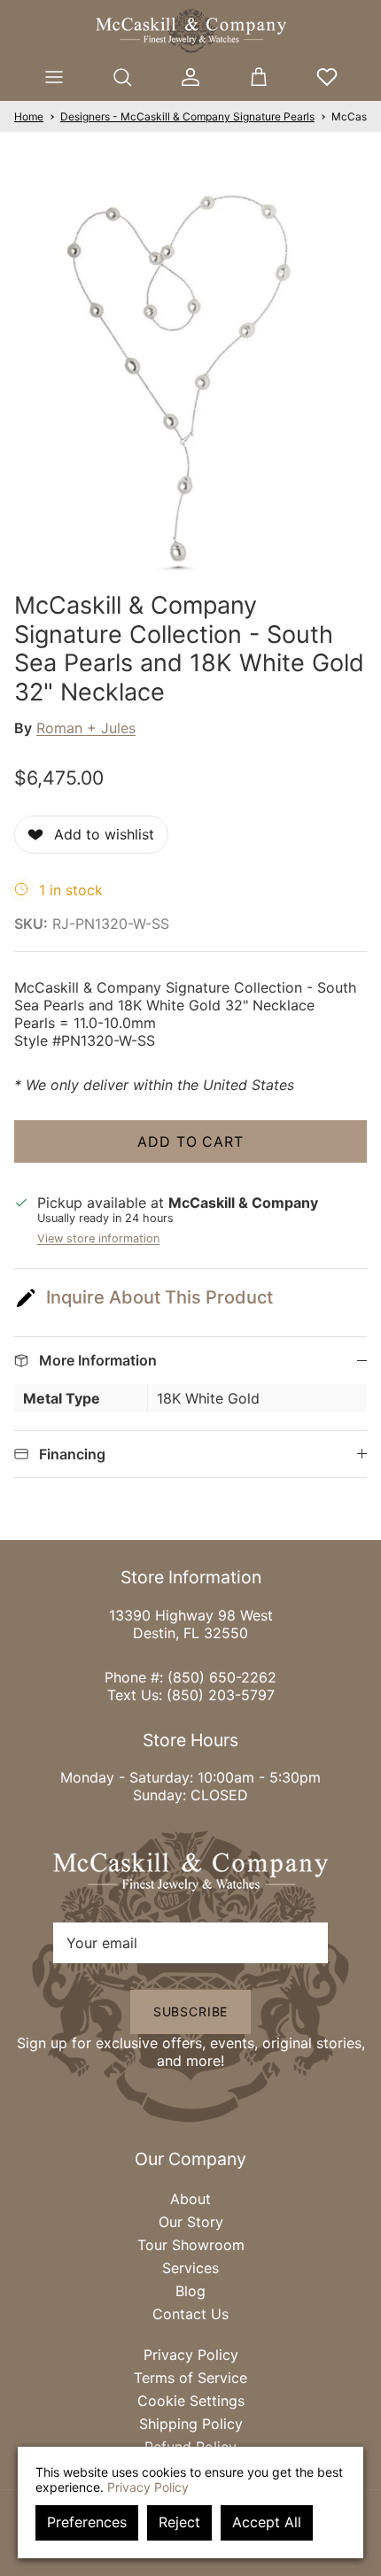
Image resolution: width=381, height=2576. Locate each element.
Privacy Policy (191, 2355)
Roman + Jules (86, 728)
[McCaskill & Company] (191, 31)
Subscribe (191, 2011)
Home (29, 116)
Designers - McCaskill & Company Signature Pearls (187, 116)
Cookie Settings (191, 2401)
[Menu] (54, 77)
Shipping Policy (191, 2424)
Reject (179, 2522)
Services (190, 2268)
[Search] (123, 77)
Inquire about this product (159, 1297)
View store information (98, 1238)
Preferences (87, 2522)
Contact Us (190, 2314)
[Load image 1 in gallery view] (190, 373)
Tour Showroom (191, 2245)
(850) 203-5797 (221, 1695)
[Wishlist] (327, 77)
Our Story (191, 2222)
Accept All (267, 2522)
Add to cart (191, 1141)
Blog (190, 2291)
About (190, 2199)
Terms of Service (190, 2378)
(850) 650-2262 (222, 1677)
